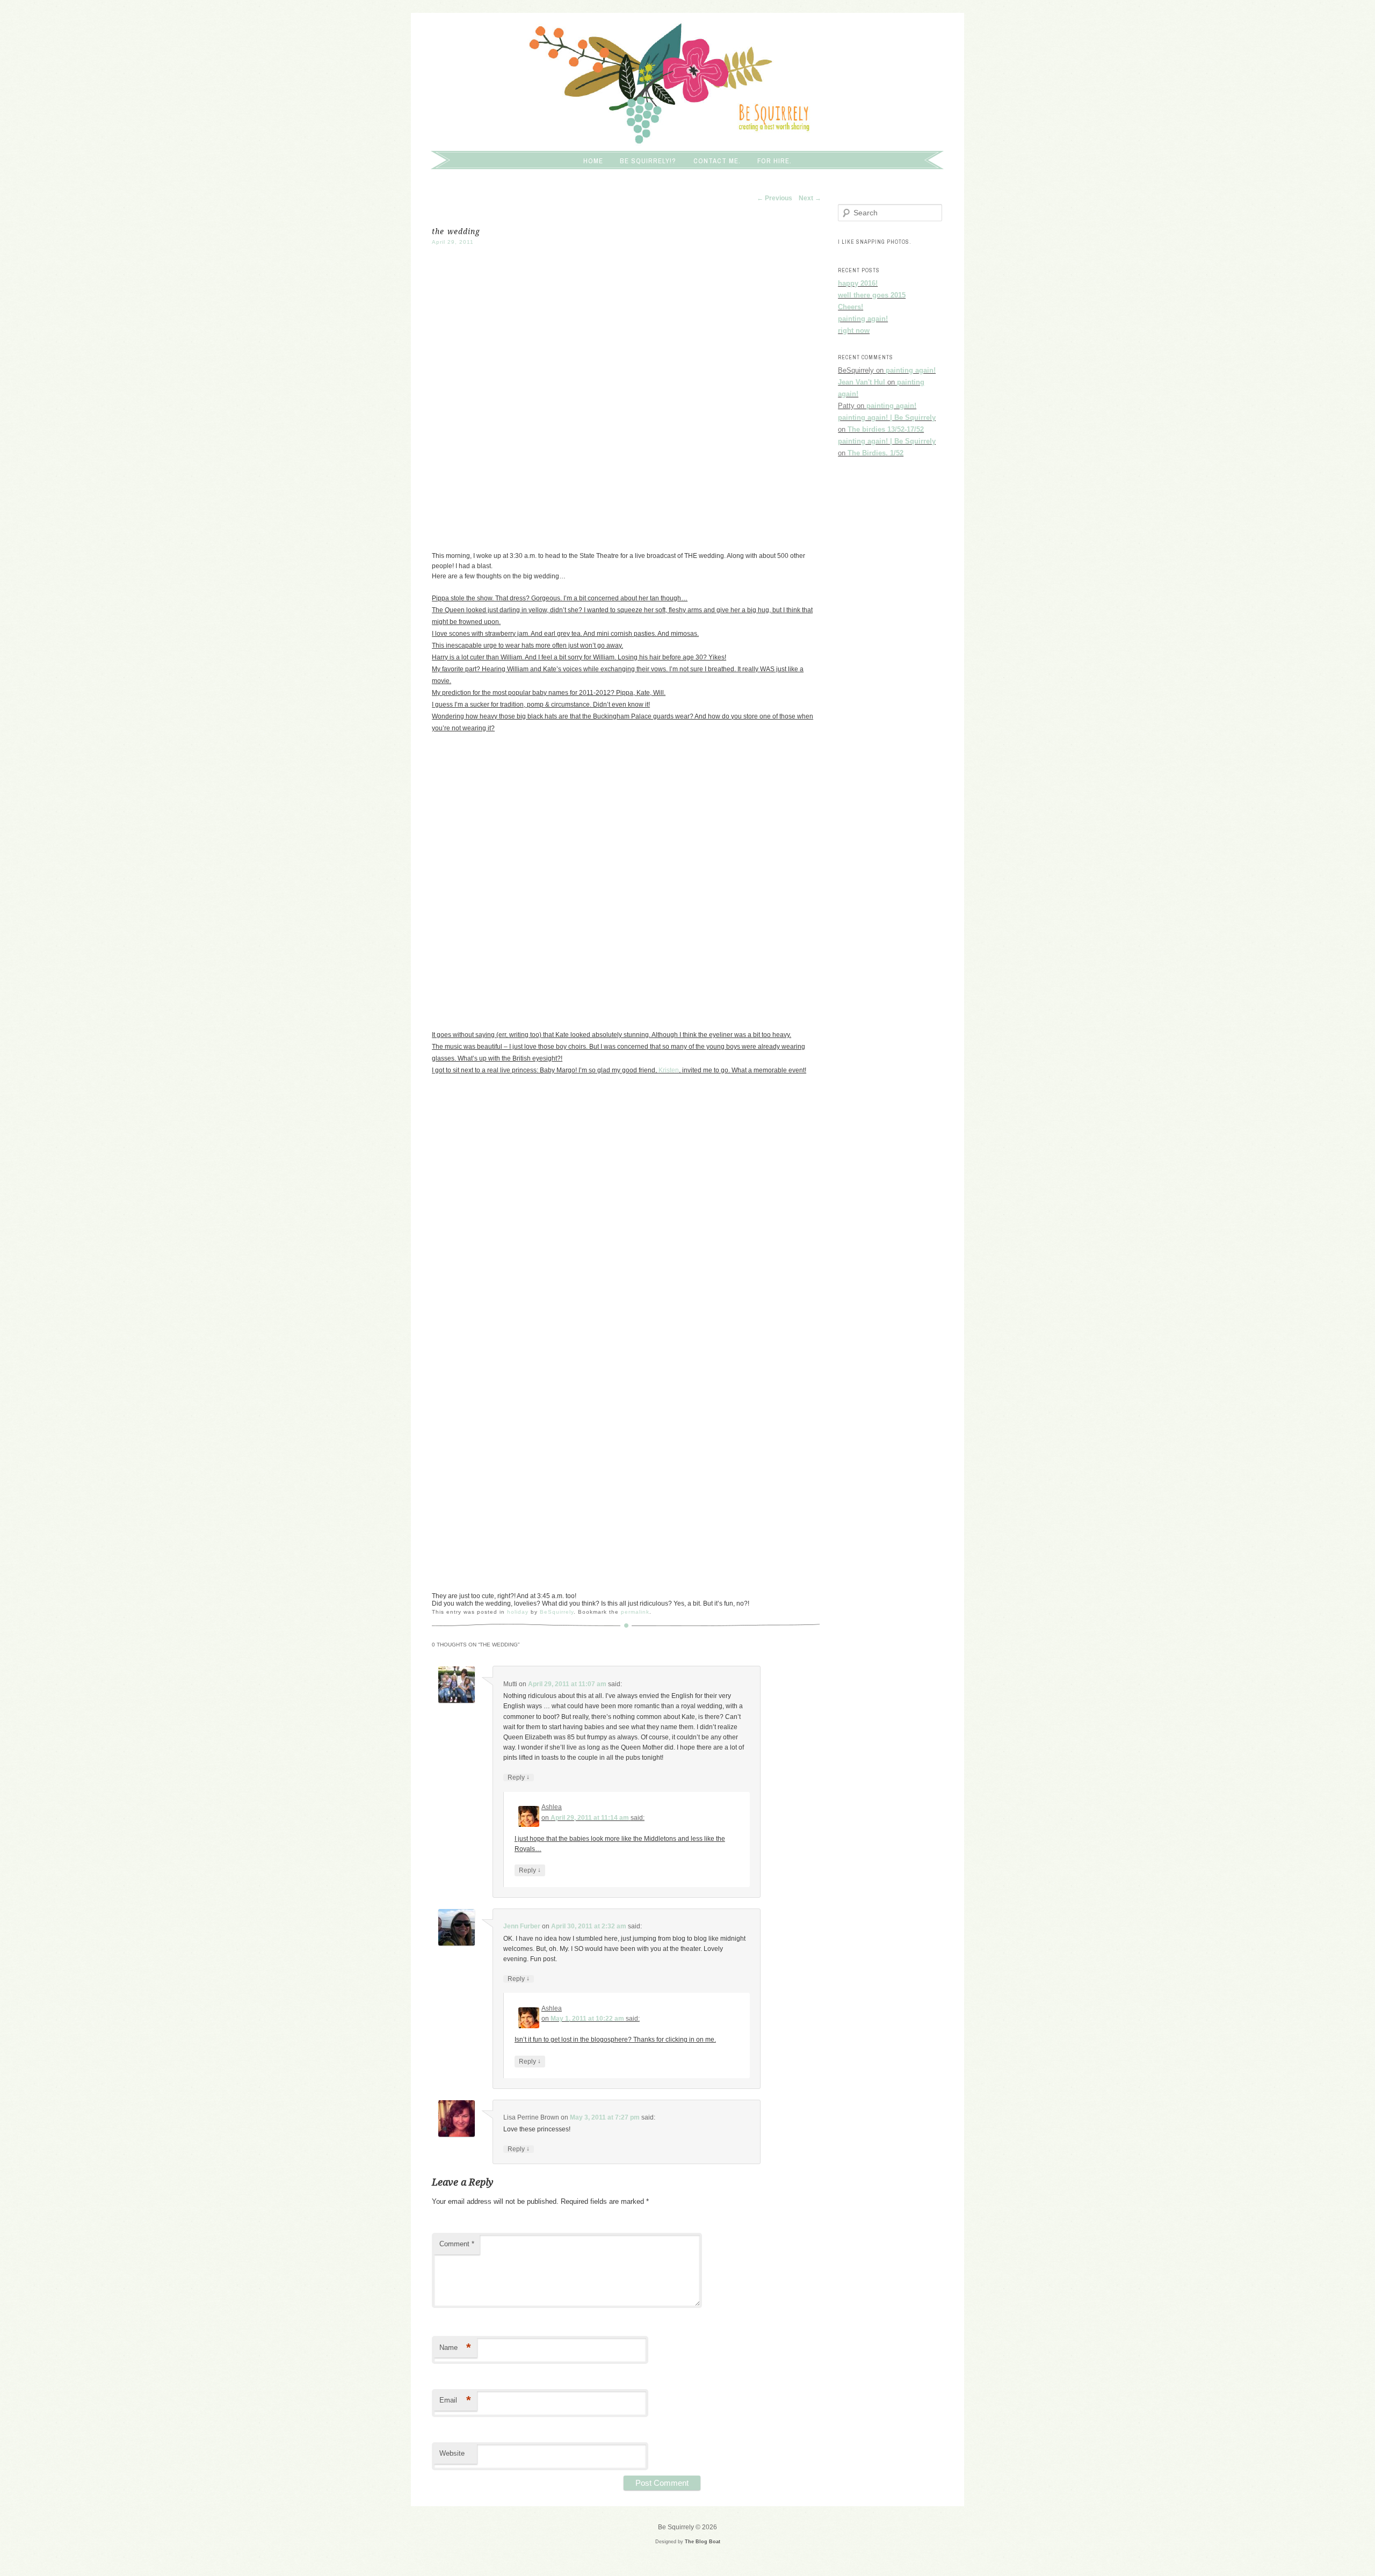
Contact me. (717, 161)
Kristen (669, 1070)
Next (810, 198)
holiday (518, 1612)
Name (455, 2348)
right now (854, 331)
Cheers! (851, 307)
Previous (775, 198)
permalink (635, 1612)
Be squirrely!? (648, 161)
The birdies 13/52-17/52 (886, 429)
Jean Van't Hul (862, 382)
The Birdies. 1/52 (875, 453)
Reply (519, 1777)
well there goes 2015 (872, 295)
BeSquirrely (557, 1612)
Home (593, 161)
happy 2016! (858, 283)
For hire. (775, 161)
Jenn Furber (522, 1926)
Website (452, 2453)
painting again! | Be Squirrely (887, 418)
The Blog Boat (703, 2542)
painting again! (863, 319)
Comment (457, 2244)
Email (455, 2400)
